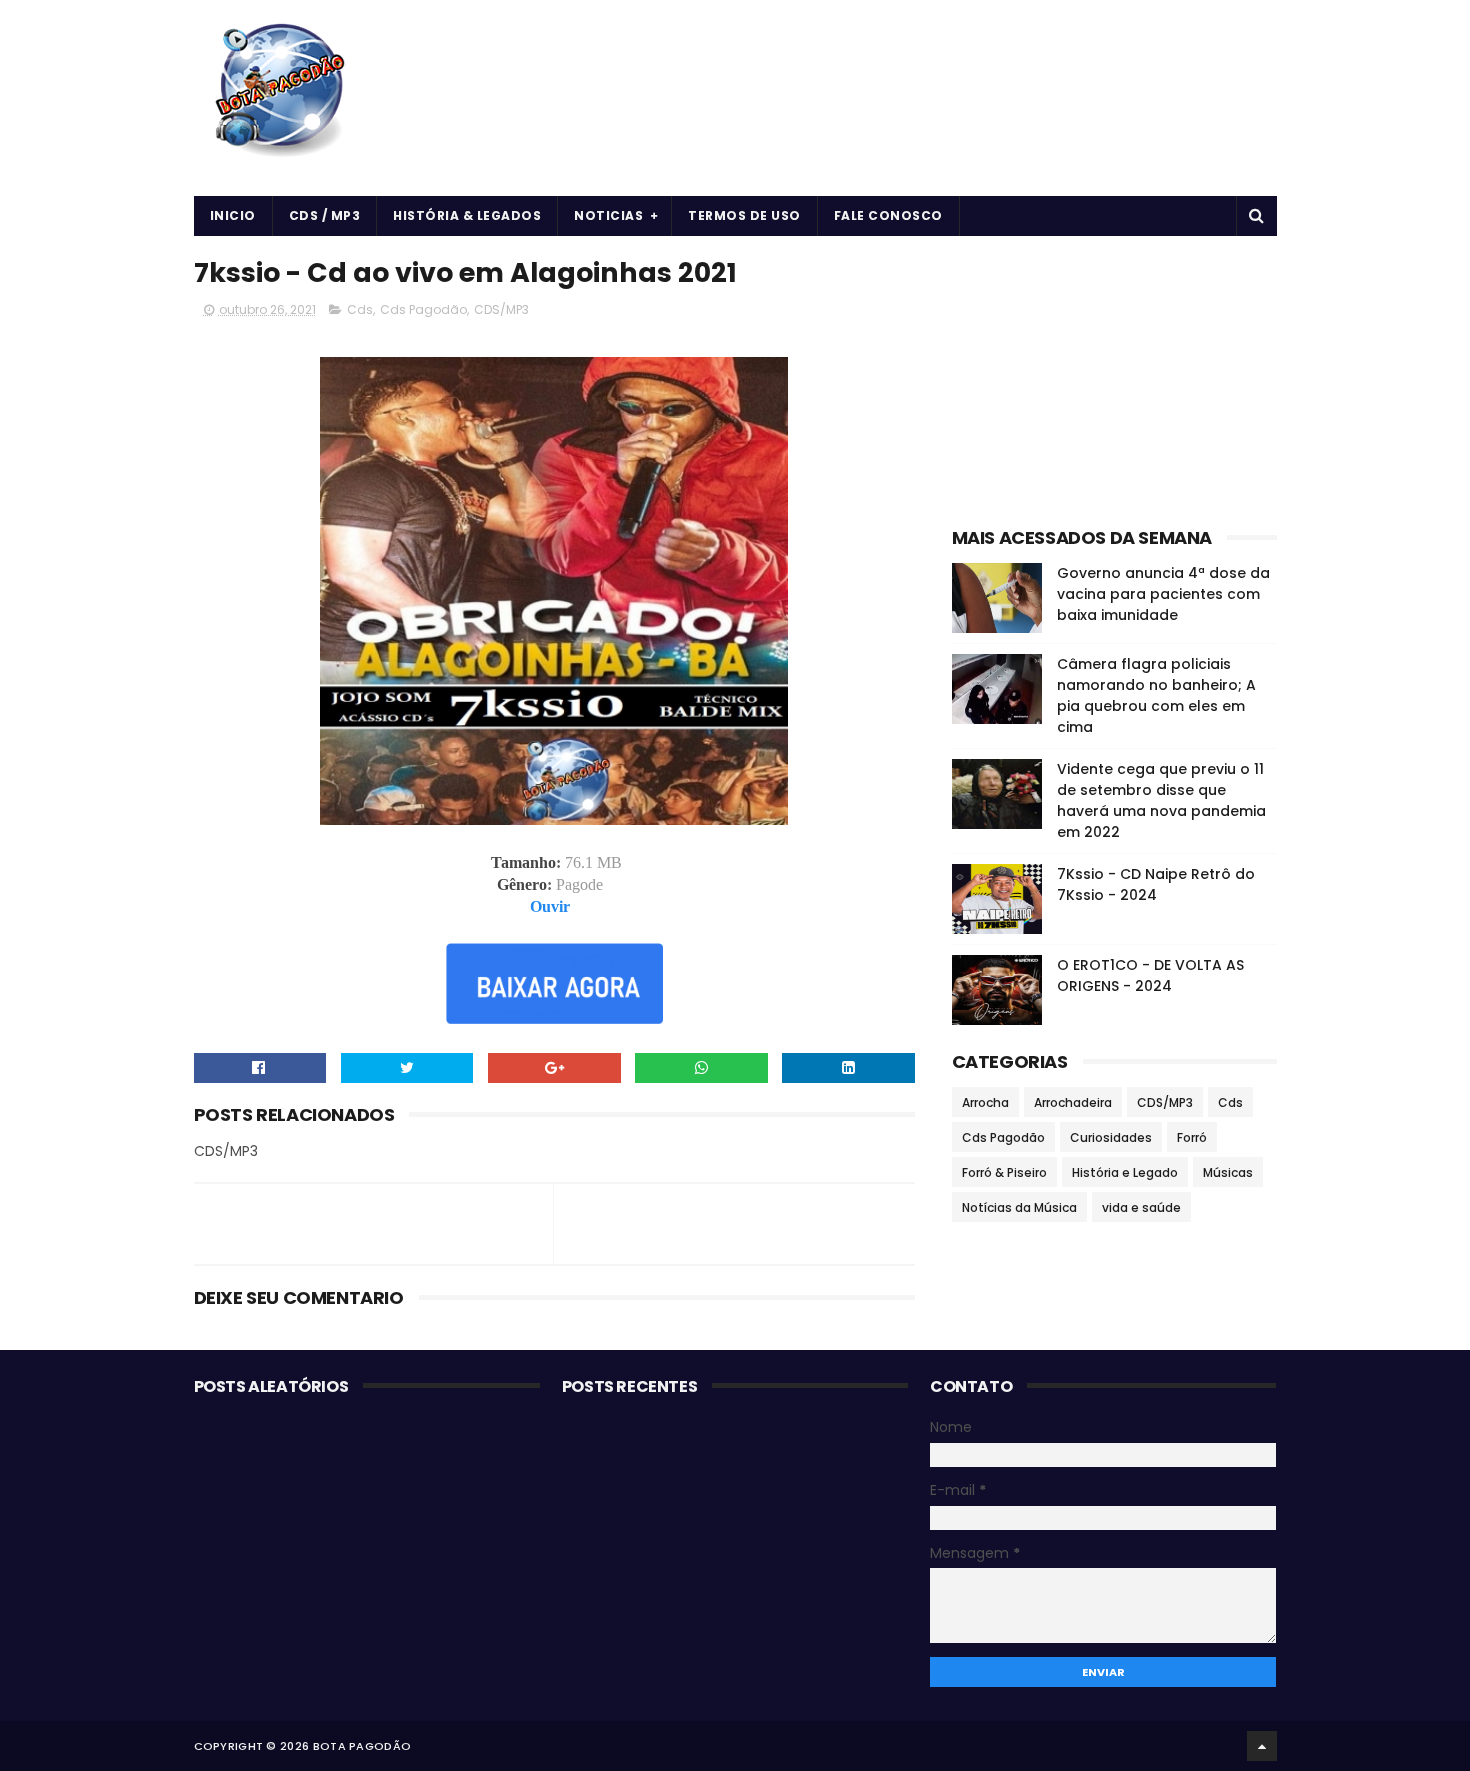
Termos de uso (744, 215)
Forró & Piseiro (1004, 1172)
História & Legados (467, 215)
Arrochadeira (1073, 1102)
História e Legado (1125, 1172)
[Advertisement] (1114, 376)
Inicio (233, 215)
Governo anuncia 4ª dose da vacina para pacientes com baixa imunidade (1163, 594)
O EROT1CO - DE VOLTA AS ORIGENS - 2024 (1150, 975)
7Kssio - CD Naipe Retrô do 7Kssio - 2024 (1156, 884)
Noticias (608, 215)
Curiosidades (1111, 1137)
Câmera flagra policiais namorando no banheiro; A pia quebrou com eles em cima (1156, 695)
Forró (1192, 1137)
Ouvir (550, 906)
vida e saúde (1141, 1207)
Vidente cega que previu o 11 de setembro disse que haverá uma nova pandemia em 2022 (1161, 800)
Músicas (1228, 1172)
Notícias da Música (1019, 1207)
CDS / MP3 (325, 215)
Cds (360, 309)
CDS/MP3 (501, 309)
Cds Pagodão (423, 309)
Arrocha (985, 1102)
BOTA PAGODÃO (362, 1746)
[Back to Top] (1262, 1746)
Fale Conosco (888, 215)
